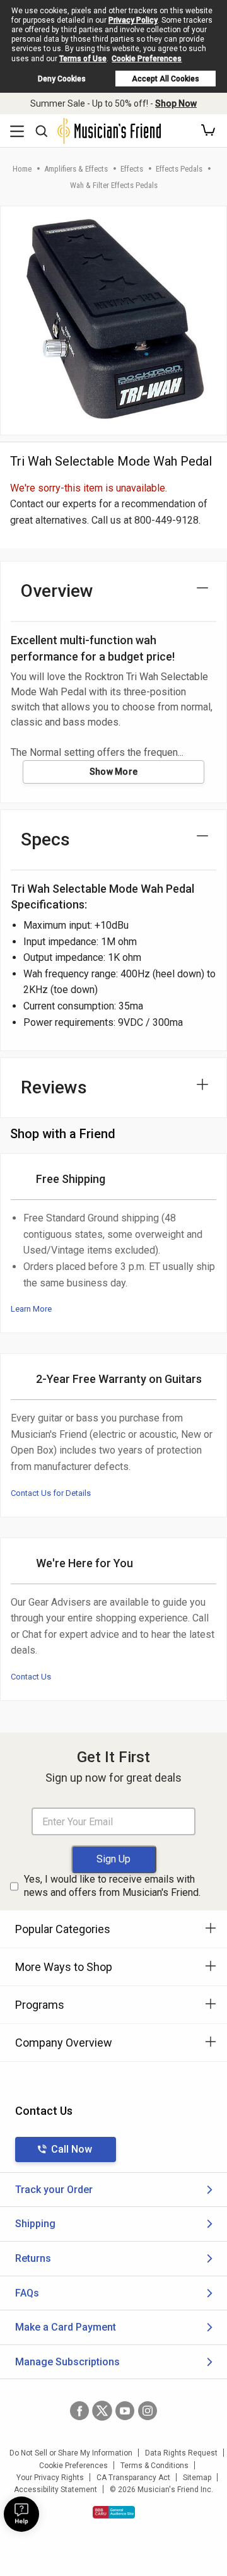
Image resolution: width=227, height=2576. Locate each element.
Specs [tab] (45, 839)
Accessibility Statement (55, 2490)
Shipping (35, 2224)
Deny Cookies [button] (62, 79)
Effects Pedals (179, 169)
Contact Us (31, 1677)
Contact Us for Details (51, 1493)
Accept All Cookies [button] (166, 79)
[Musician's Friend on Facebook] (79, 2411)
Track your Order (54, 2190)
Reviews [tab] (54, 1087)
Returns (33, 2258)
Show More (114, 772)
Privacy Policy (133, 20)
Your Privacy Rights (50, 2478)
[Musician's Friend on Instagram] (148, 2411)
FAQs (27, 2293)
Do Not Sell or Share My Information (71, 2453)
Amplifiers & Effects (76, 169)
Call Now (72, 2149)
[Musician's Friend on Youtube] (125, 2411)
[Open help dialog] (21, 2514)
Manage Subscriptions (67, 2362)
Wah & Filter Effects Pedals (114, 185)
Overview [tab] (57, 591)
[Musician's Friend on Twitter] (102, 2411)
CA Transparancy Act (133, 2478)
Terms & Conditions (154, 2466)
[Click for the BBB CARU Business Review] (114, 2512)
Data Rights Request (181, 2453)
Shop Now (176, 103)
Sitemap (197, 2478)
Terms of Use (83, 59)
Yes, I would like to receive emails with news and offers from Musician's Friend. (112, 1886)
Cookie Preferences (147, 59)
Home (22, 169)
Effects (132, 169)
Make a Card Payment (66, 2327)
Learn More (31, 1309)
